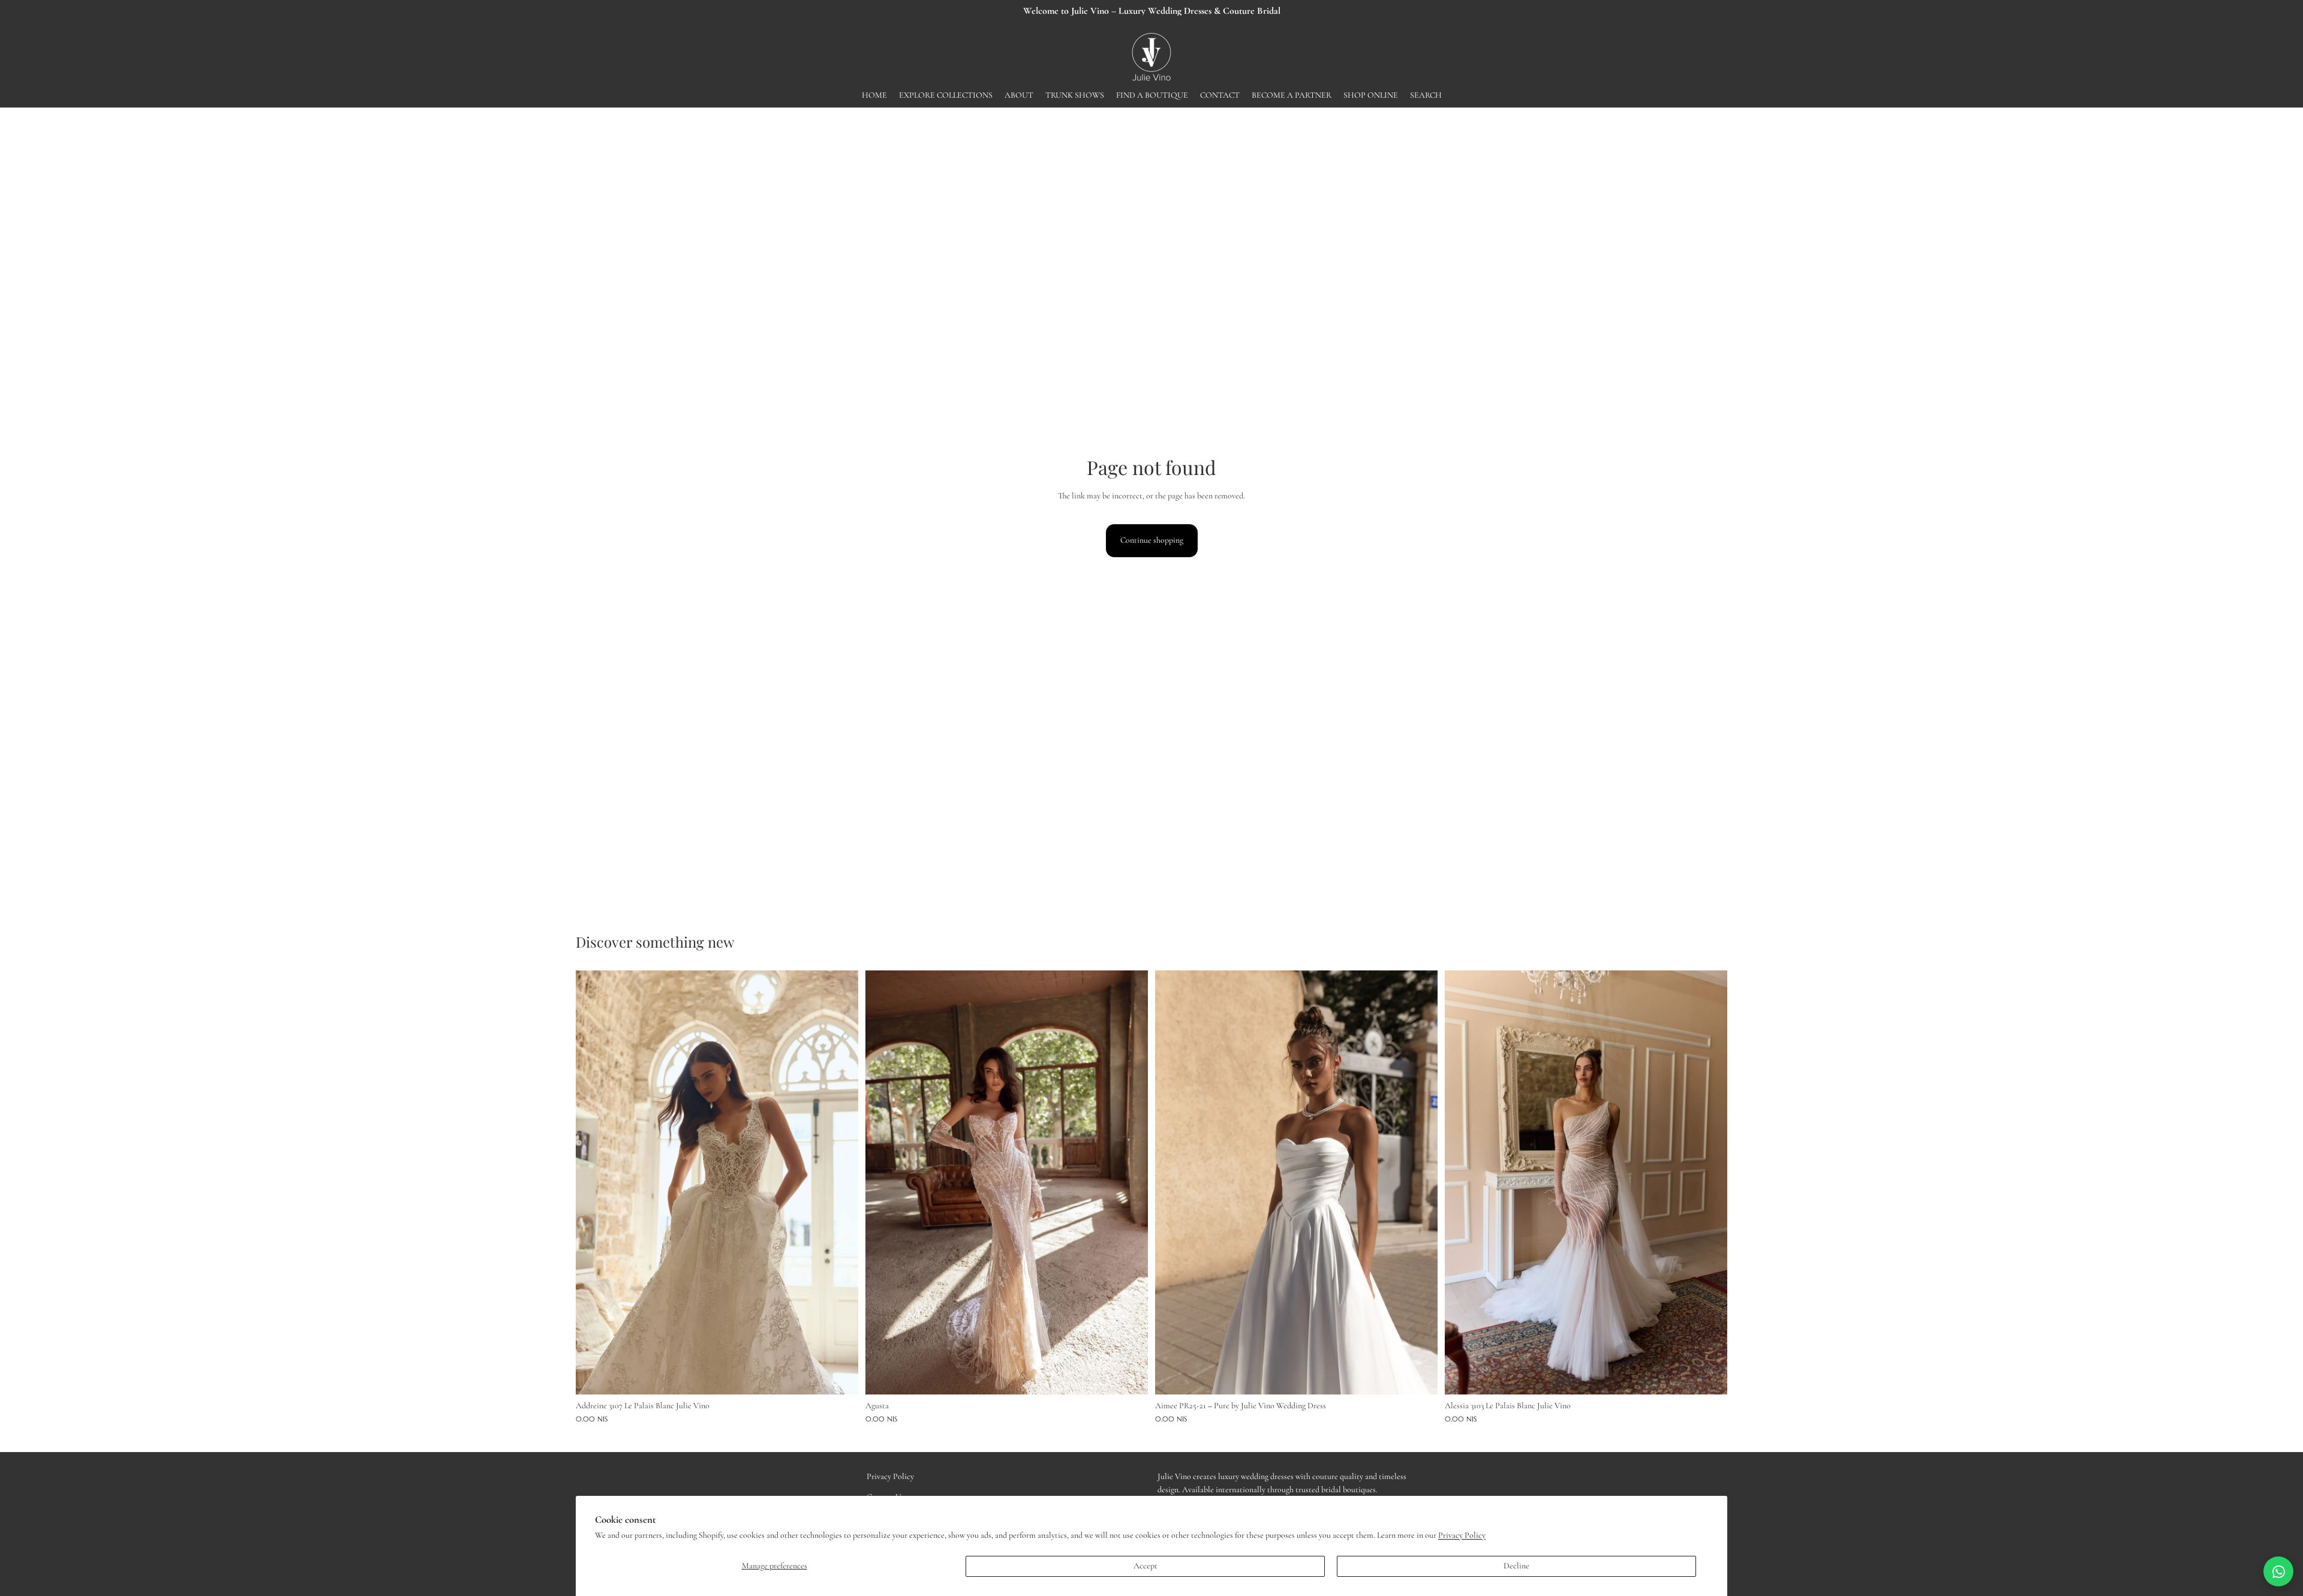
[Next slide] (840, 1182)
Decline (1516, 1566)
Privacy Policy (1462, 1535)
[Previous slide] (594, 1182)
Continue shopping (1152, 540)
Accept (1146, 1566)
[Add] (840, 1376)
